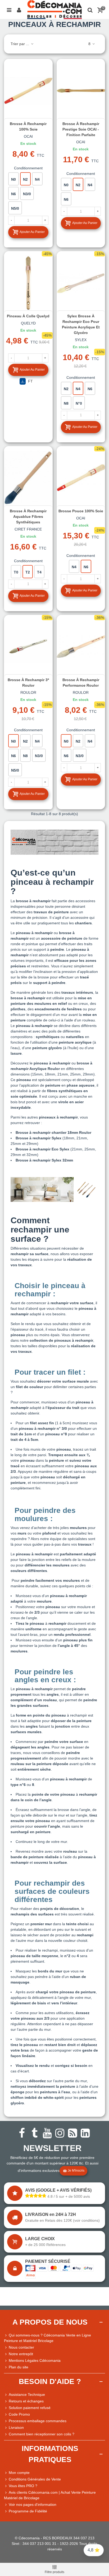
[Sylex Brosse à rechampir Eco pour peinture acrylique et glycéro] (81, 283)
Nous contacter (21, 2347)
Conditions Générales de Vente (35, 2479)
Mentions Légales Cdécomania (35, 2360)
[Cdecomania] (54, 9)
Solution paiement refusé (30, 2408)
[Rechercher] (90, 9)
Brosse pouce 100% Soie (81, 511)
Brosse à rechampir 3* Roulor (28, 683)
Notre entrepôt (21, 2354)
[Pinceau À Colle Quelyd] (28, 283)
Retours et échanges (26, 2401)
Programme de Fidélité (28, 2511)
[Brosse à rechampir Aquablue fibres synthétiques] (28, 477)
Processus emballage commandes (38, 2421)
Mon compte (19, 2473)
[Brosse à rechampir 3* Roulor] (28, 646)
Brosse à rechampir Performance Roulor (81, 683)
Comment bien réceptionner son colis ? (42, 2434)
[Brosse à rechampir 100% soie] (28, 90)
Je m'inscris (76, 2171)
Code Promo (19, 2414)
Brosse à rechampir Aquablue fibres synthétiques (28, 517)
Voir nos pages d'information (33, 2505)
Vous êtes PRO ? (23, 2486)
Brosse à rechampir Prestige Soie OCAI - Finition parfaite (81, 129)
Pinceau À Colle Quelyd (28, 316)
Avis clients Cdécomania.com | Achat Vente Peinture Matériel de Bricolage (50, 2495)
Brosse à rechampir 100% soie (28, 126)
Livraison (16, 2427)
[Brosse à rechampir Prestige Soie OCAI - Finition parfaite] (81, 90)
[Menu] (9, 9)
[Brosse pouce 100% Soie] (81, 477)
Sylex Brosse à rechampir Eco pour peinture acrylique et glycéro (81, 324)
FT (30, 381)
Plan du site (19, 2367)
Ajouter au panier (32, 232)
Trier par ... (20, 44)
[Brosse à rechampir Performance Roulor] (81, 646)
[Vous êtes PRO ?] (6, 2486)
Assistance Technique (27, 2395)
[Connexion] (19, 9)
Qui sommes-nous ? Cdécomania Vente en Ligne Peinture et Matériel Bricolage (47, 2338)
